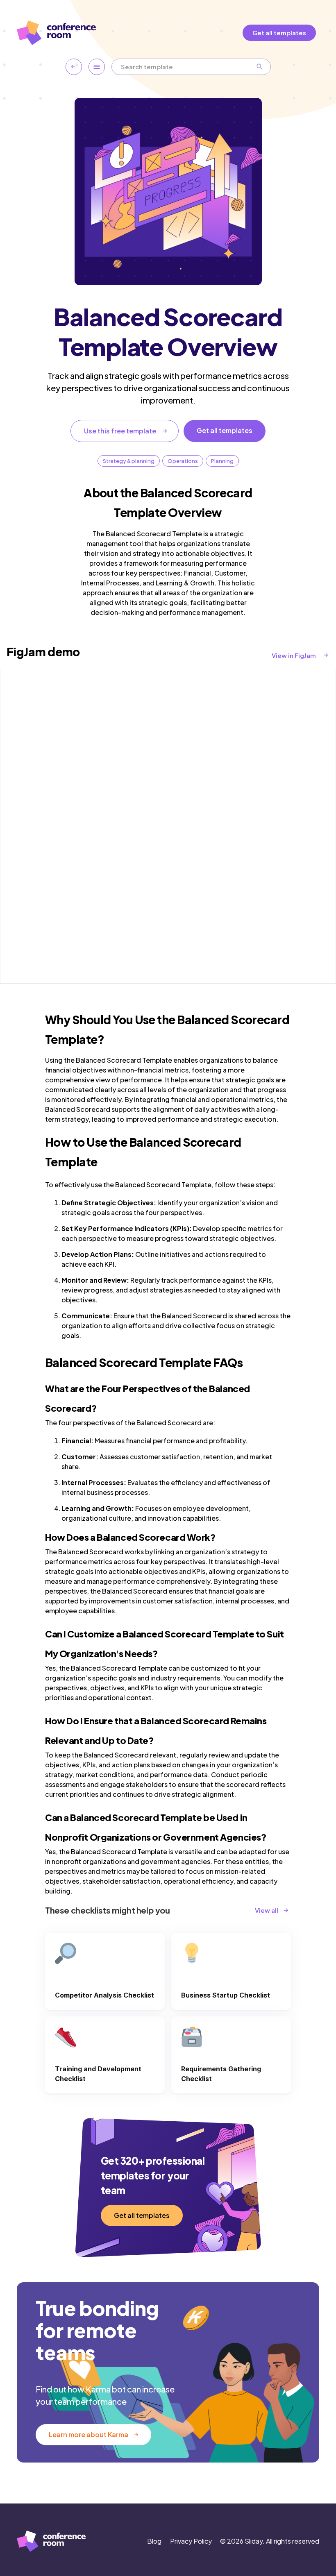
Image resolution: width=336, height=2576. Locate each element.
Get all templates (279, 33)
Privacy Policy (191, 2541)
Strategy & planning (129, 461)
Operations (183, 461)
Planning (222, 461)
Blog (154, 2541)
